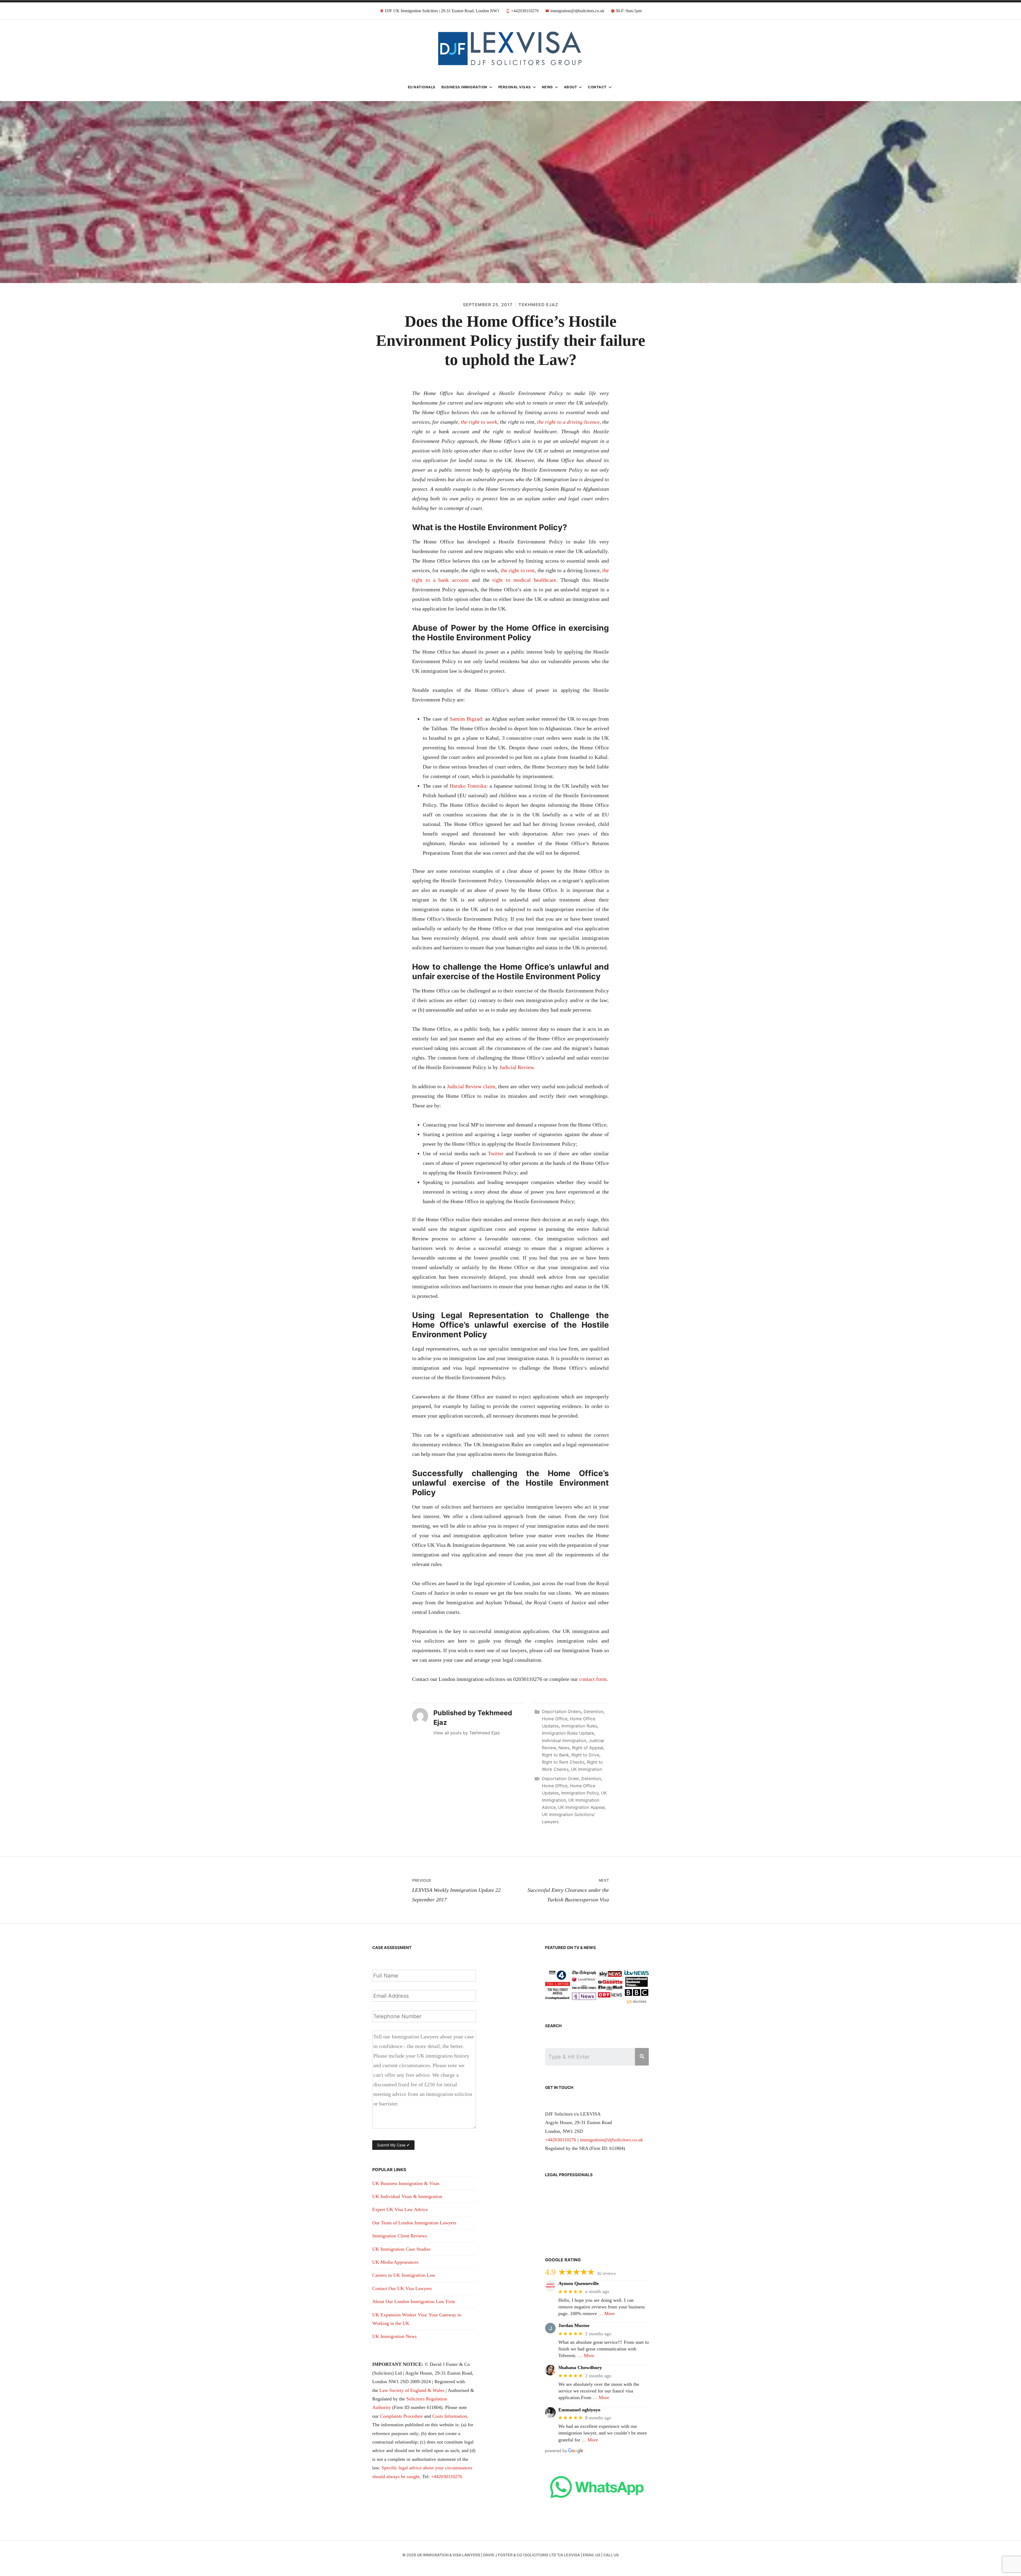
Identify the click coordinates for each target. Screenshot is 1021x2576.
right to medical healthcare (524, 580)
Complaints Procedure (401, 2416)
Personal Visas (515, 87)
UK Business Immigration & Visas (406, 2183)
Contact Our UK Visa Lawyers (402, 2288)
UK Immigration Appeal (581, 1807)
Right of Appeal (588, 1748)
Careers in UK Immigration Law (404, 2275)
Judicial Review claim (471, 1086)
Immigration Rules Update (568, 1733)
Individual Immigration (564, 1740)
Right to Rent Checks (563, 1762)
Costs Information (450, 2416)
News (547, 87)
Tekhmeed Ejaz (538, 305)
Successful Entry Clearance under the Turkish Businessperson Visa (568, 1890)
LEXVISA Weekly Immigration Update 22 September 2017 (456, 1890)
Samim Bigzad (466, 719)
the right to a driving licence (568, 422)
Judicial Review (516, 1067)
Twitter (496, 1153)
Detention (593, 1711)
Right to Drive (585, 1755)
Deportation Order (560, 1779)
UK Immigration (586, 1769)
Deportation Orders (562, 1711)
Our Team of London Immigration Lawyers (414, 2223)
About (571, 87)
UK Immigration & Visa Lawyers (449, 2555)
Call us (611, 2555)
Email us (592, 2555)
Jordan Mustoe (574, 2325)
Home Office (555, 1719)
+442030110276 (447, 2477)
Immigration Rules (579, 1726)
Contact (597, 87)
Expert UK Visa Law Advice (400, 2209)
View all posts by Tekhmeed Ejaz (467, 1733)
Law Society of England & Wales (412, 2390)
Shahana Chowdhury (580, 2367)
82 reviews (607, 2273)
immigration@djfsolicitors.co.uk (611, 2140)
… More (606, 2313)
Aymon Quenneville (579, 2283)
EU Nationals (422, 87)
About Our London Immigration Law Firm (414, 2301)
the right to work (479, 422)
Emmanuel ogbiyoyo (579, 2410)
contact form (593, 1679)
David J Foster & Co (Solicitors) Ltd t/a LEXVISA (532, 2555)
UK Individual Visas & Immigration (407, 2196)
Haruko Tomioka (468, 786)
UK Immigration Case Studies (401, 2249)
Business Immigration (464, 87)
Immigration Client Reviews (400, 2236)
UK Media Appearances (395, 2262)
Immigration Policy (580, 1793)
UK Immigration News (394, 2336)
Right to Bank (555, 1755)
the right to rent (518, 570)
